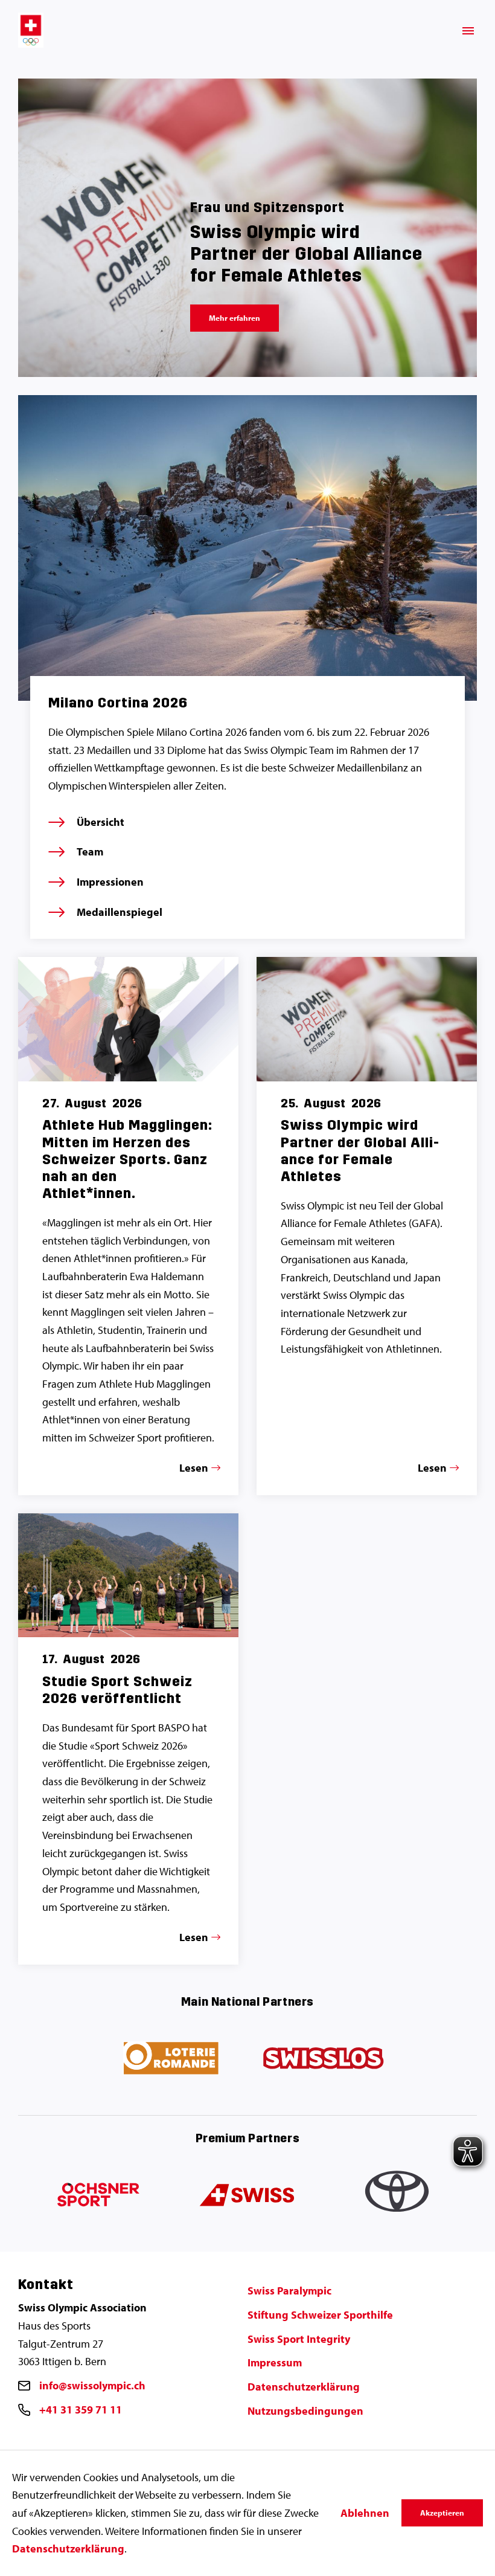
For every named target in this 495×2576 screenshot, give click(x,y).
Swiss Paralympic (289, 2291)
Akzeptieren (442, 2513)
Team (90, 852)
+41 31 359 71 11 (81, 2410)
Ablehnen (365, 2513)
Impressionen (110, 882)
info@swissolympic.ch (92, 2385)
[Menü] (468, 31)
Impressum (275, 2362)
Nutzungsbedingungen (305, 2411)
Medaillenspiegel (120, 912)
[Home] (31, 30)
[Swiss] (248, 2196)
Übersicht (101, 822)
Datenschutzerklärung (304, 2387)
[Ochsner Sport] (96, 2196)
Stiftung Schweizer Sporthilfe (320, 2315)
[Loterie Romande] (172, 2059)
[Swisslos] (323, 2059)
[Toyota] (399, 2196)
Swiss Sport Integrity (299, 2339)
